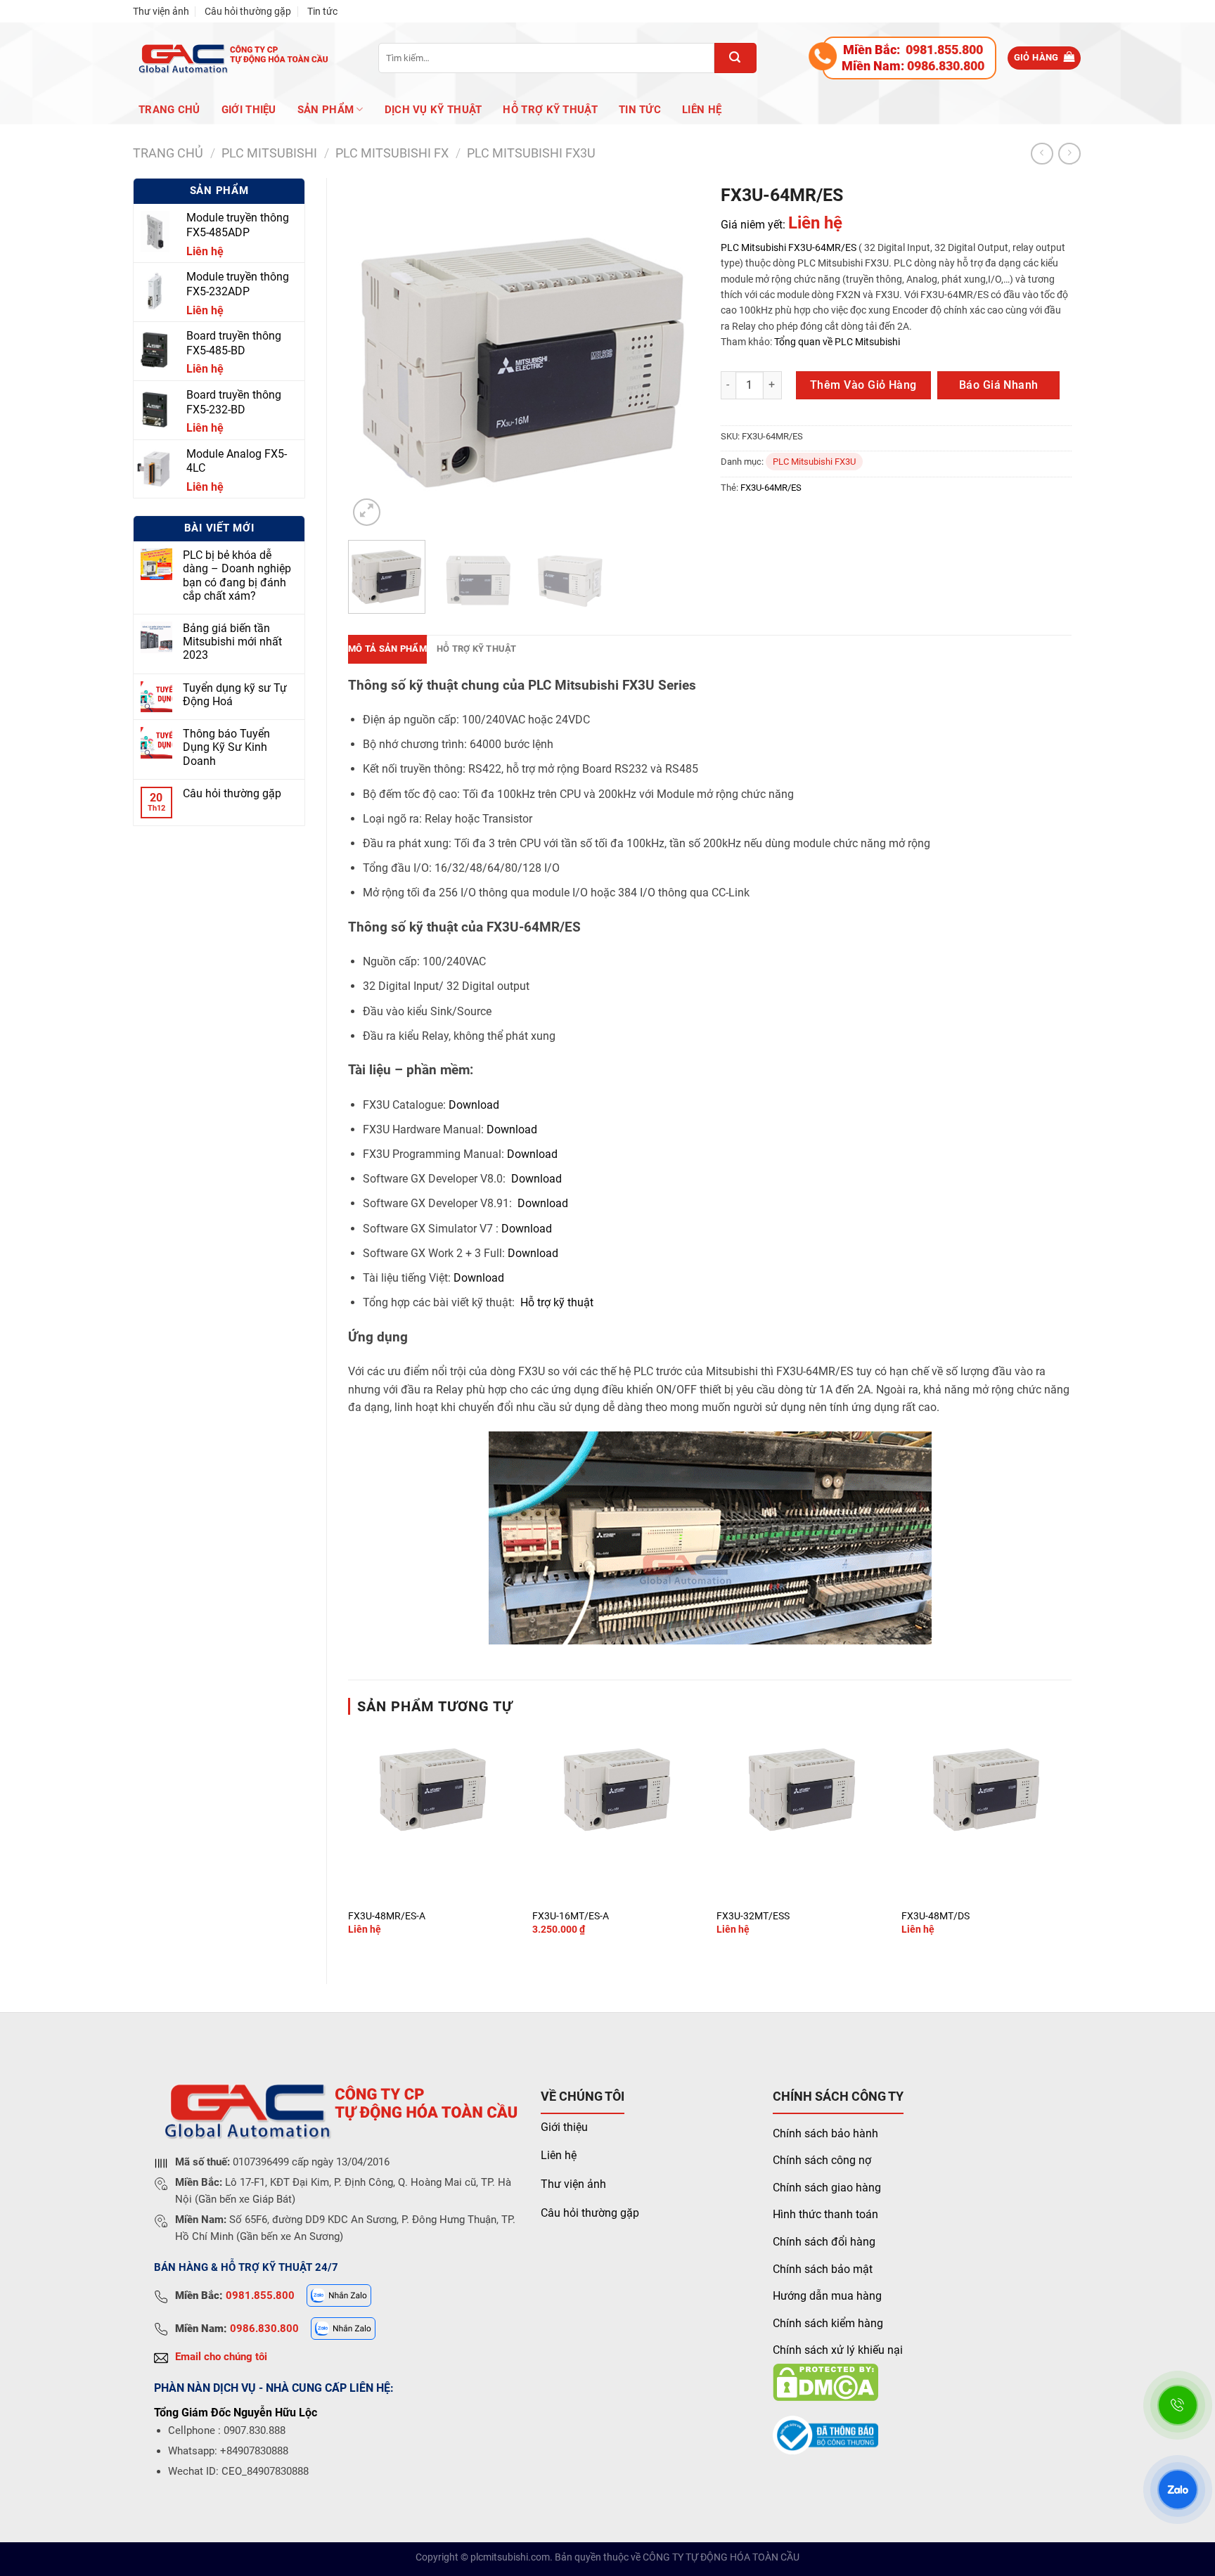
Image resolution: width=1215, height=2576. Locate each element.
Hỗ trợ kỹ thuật (550, 110)
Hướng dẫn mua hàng (827, 2296)
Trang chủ (169, 110)
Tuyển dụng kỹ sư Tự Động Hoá (235, 695)
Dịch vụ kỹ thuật (433, 110)
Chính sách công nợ (822, 2160)
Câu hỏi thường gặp (248, 11)
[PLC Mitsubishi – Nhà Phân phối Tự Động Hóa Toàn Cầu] (231, 58)
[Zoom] (367, 512)
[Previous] (373, 354)
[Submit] (735, 58)
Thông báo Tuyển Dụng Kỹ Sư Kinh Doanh (226, 747)
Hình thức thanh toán (825, 2214)
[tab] (387, 649)
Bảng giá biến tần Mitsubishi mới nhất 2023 (232, 642)
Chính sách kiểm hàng (828, 2323)
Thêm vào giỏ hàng (863, 385)
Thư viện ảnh (161, 11)
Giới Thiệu (249, 110)
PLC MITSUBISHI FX (392, 153)
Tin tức (322, 11)
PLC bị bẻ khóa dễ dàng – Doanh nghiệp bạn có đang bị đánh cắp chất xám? (237, 575)
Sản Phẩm (326, 110)
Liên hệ (702, 110)
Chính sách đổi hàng (824, 2242)
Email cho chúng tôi (221, 2357)
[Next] (674, 354)
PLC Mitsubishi (753, 247)
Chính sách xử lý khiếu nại (838, 2350)
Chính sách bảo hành (825, 2133)
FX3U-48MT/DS (936, 1916)
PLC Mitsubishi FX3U (531, 153)
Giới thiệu (564, 2127)
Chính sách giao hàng (827, 2188)
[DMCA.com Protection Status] (825, 2382)
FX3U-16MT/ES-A (571, 1916)
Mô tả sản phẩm (387, 649)
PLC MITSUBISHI (269, 153)
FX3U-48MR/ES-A (387, 1916)
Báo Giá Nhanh (999, 385)
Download (474, 1105)
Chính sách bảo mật (823, 2269)
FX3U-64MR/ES (822, 247)
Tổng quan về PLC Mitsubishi (836, 342)
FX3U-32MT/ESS (753, 1916)
